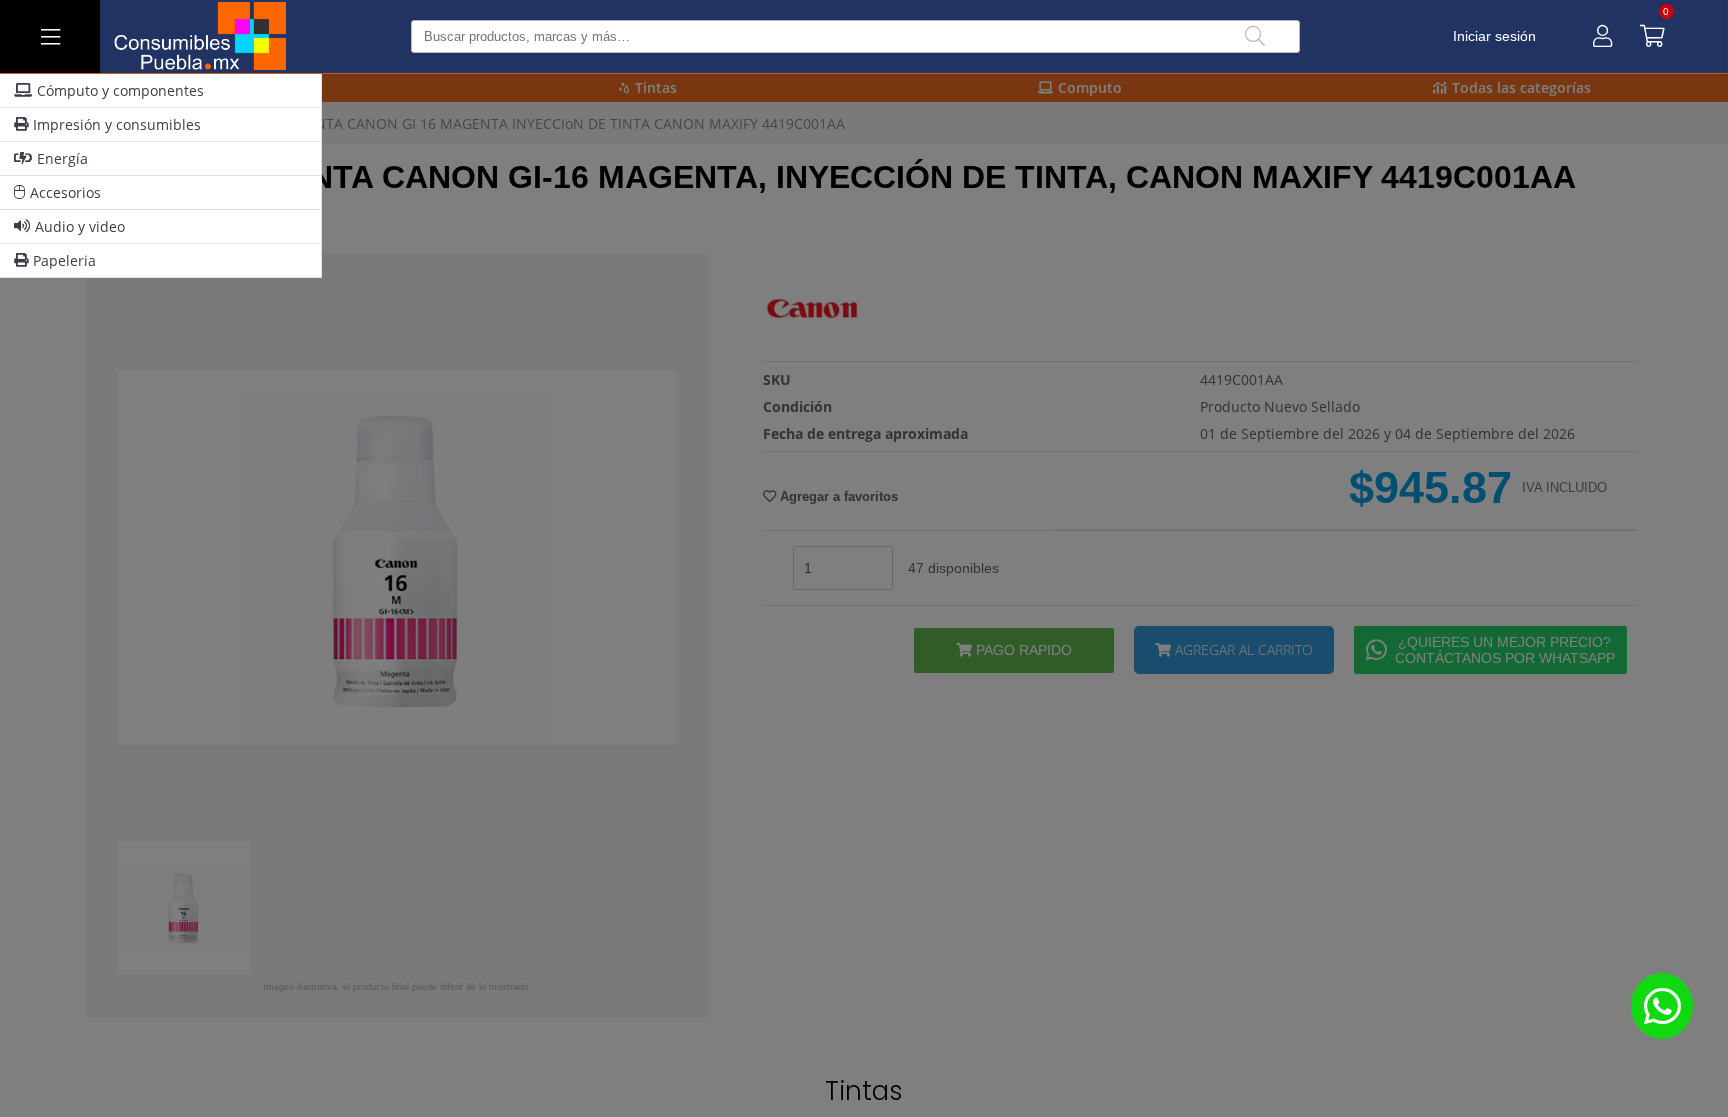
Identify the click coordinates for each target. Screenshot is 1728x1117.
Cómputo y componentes (120, 90)
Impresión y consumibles (117, 124)
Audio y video (80, 226)
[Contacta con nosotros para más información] (1662, 1005)
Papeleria (64, 260)
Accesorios (65, 192)
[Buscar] (1255, 36)
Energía (62, 158)
